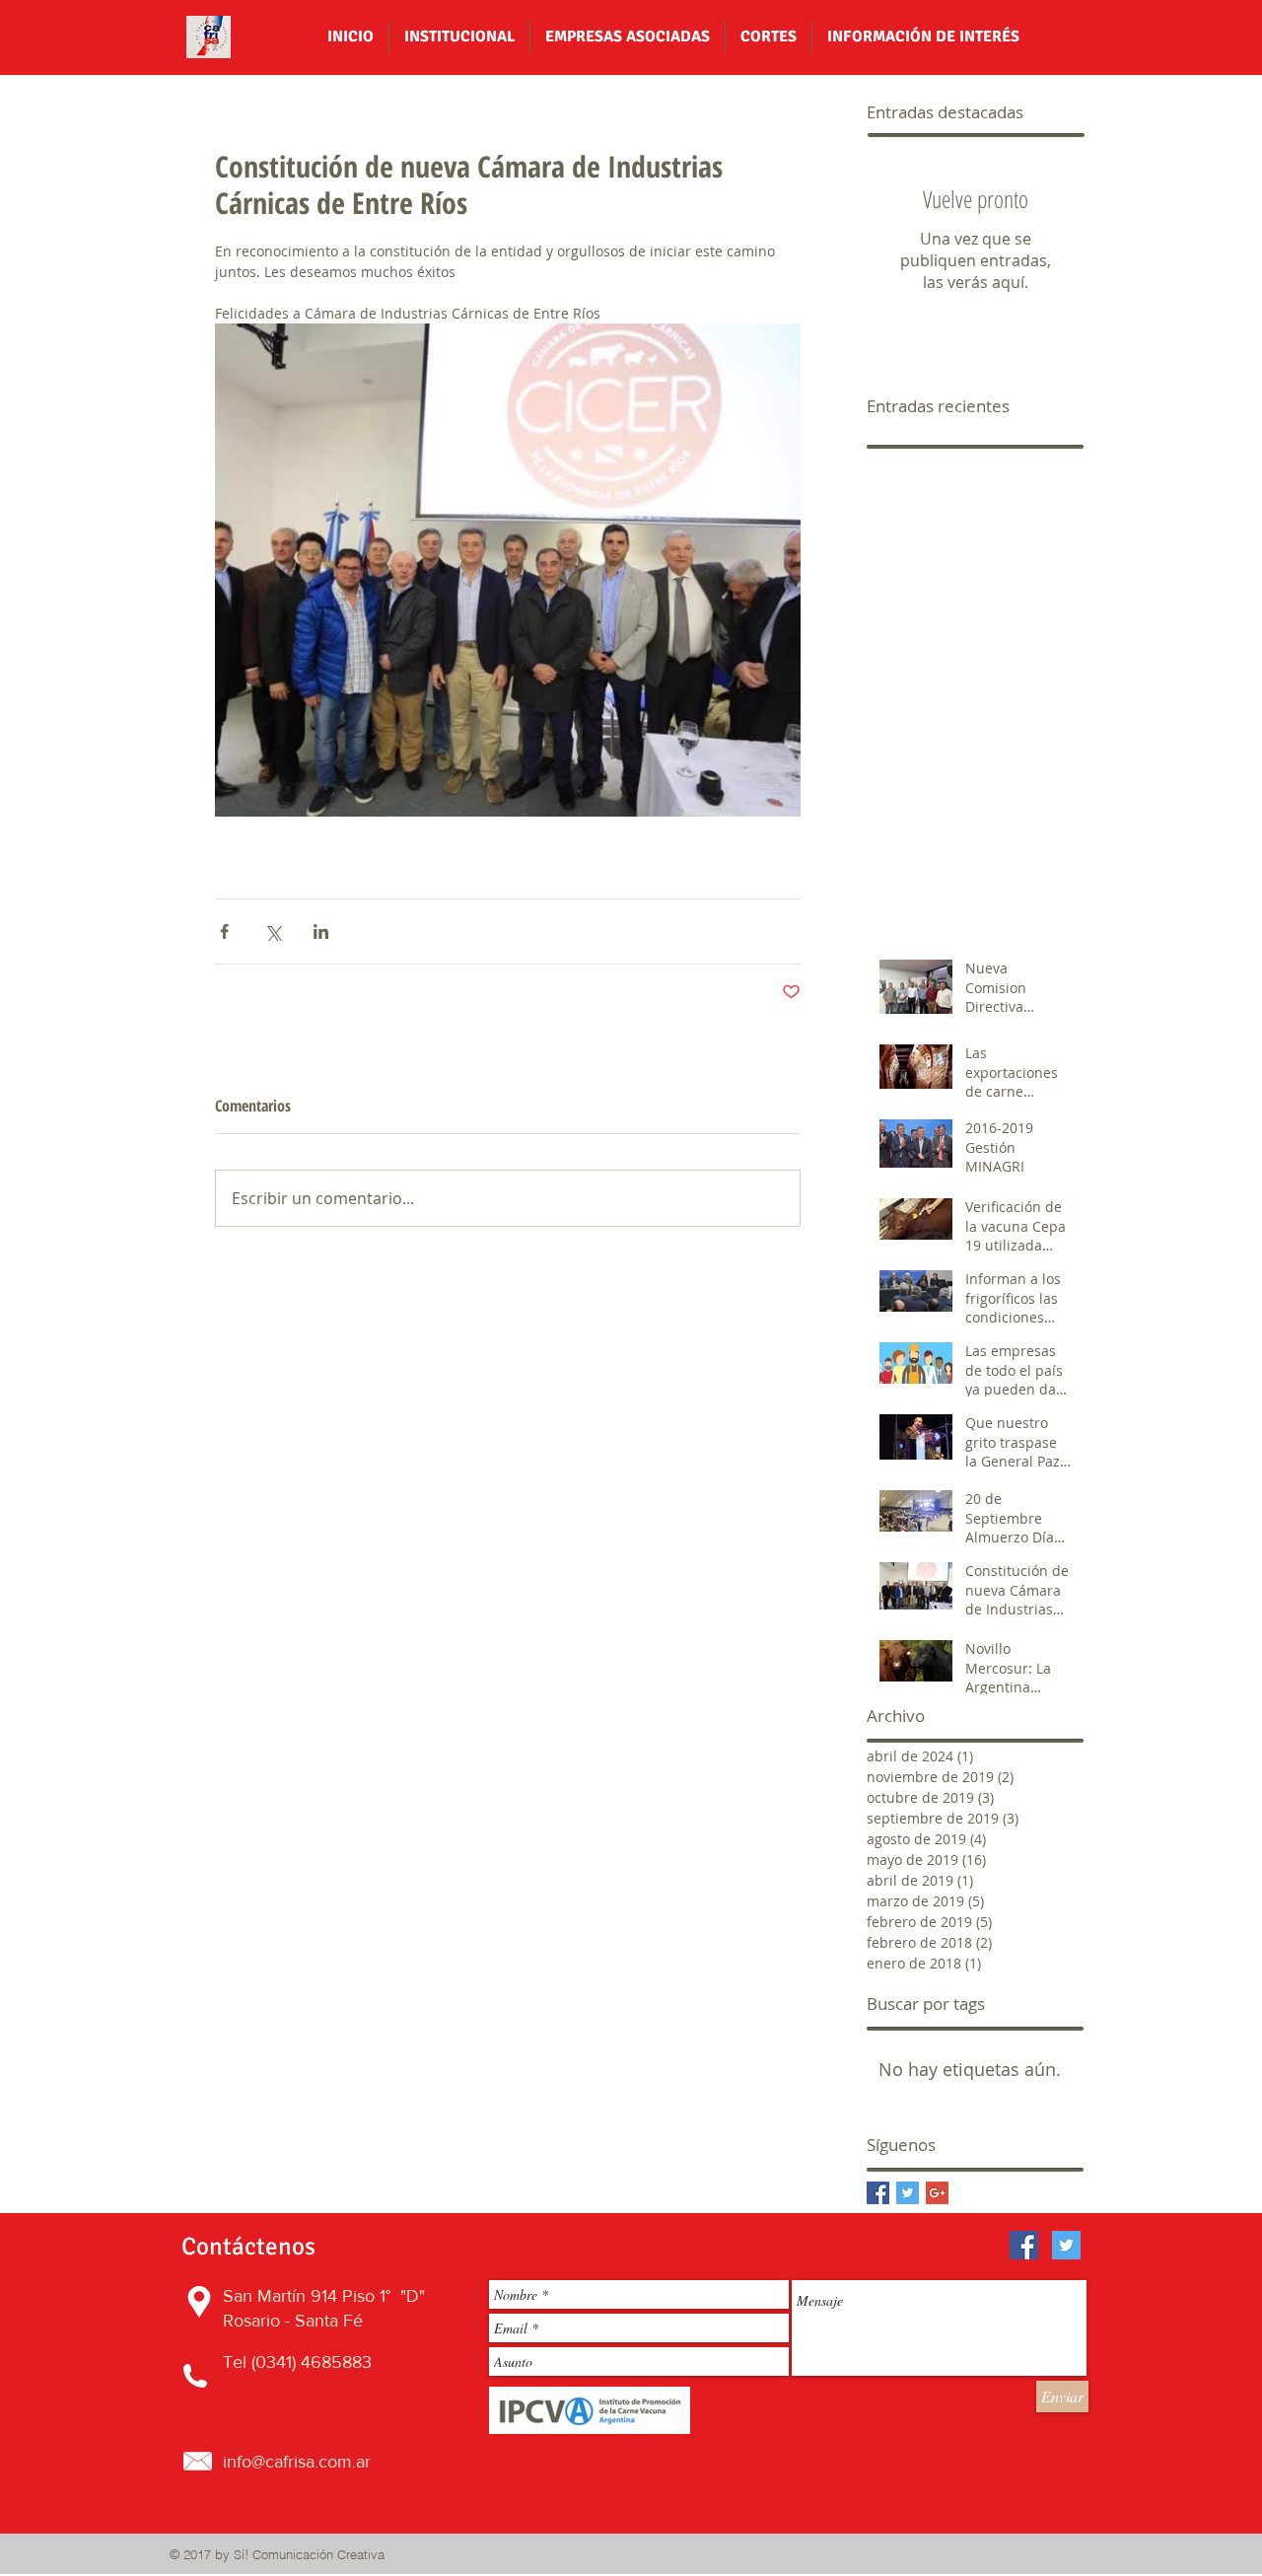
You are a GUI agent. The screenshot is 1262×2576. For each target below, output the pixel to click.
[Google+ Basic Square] (937, 2193)
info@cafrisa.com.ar (297, 2462)
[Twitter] (1066, 2245)
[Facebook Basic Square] (878, 2193)
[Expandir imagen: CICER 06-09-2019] (508, 570)
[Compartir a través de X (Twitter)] (273, 931)
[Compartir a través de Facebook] (224, 931)
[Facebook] (1024, 2245)
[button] (459, 37)
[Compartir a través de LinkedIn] (321, 931)
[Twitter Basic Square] (908, 2193)
